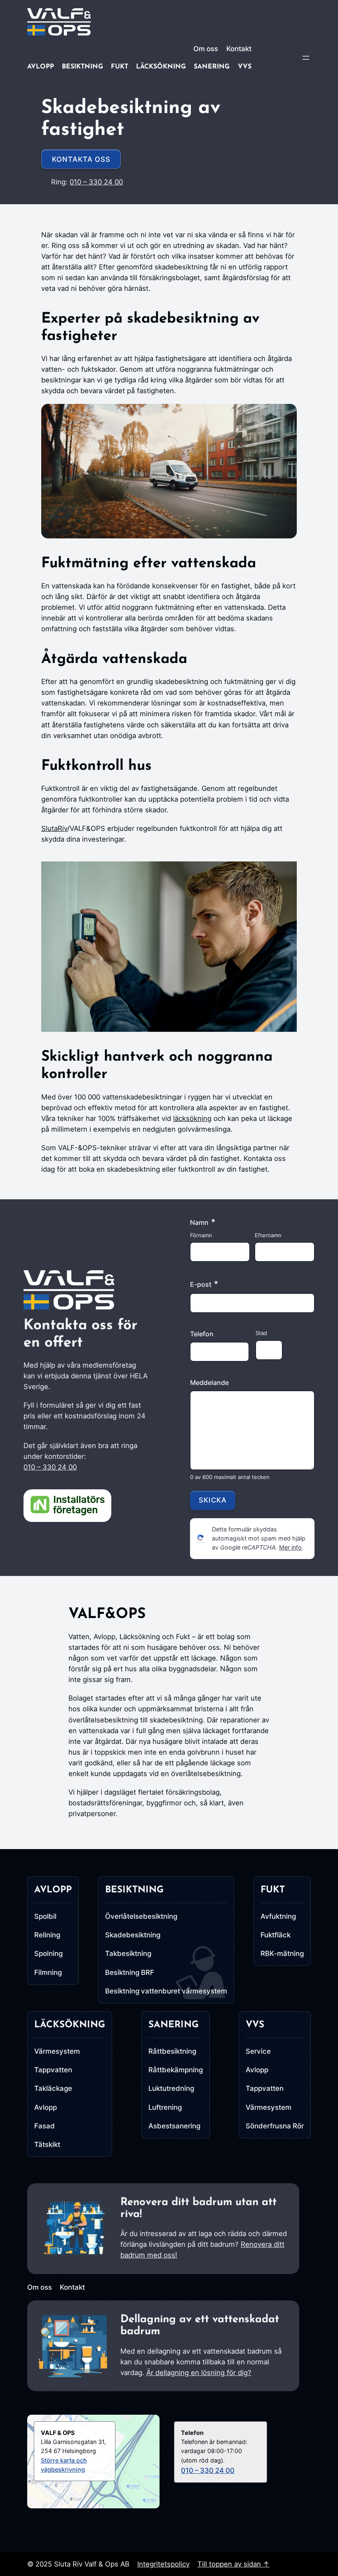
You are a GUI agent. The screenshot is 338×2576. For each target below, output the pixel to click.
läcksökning (192, 1118)
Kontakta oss (81, 159)
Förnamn (201, 1235)
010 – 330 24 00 (96, 182)
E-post (204, 1284)
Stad (261, 1333)
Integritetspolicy (163, 2564)
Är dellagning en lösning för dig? (199, 2373)
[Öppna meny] (306, 58)
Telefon (202, 1334)
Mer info (290, 1547)
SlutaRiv (54, 828)
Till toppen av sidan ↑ (234, 2564)
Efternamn (268, 1235)
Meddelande (209, 1382)
